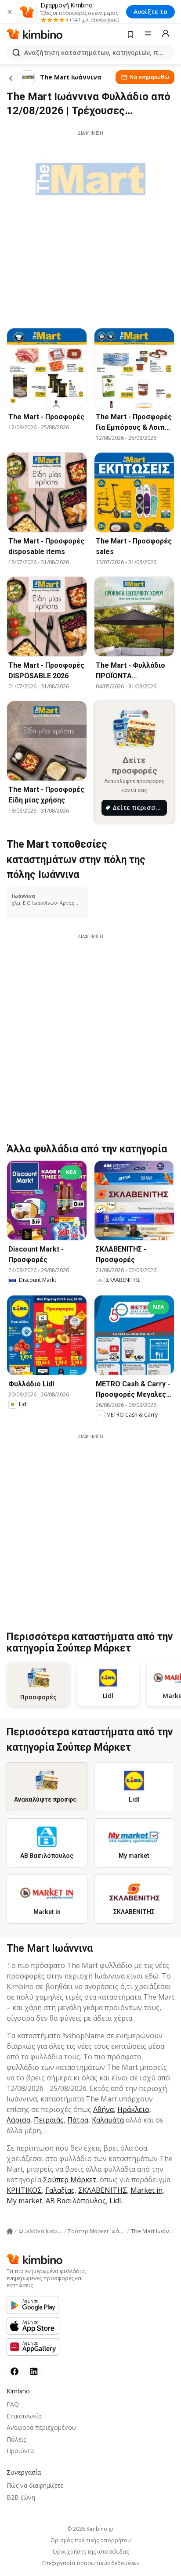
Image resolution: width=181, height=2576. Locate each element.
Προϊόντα (20, 2451)
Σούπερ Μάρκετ (70, 2180)
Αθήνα (103, 2109)
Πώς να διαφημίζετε (35, 2485)
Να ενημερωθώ (149, 77)
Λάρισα (18, 2120)
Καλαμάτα (108, 2120)
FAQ (13, 2404)
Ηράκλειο (133, 2109)
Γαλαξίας (60, 2190)
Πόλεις (16, 2439)
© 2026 (90, 2529)
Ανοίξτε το (150, 12)
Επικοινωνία (24, 2416)
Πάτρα (78, 2120)
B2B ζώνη (21, 2497)
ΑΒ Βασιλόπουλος (76, 2201)
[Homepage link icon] (10, 2231)
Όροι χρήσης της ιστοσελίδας (91, 2552)
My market (24, 2201)
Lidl (115, 2201)
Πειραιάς (49, 2120)
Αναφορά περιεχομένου (41, 2427)
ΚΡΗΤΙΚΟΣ (24, 2190)
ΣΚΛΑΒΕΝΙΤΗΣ (103, 2190)
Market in (147, 2190)
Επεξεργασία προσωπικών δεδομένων (91, 2563)
